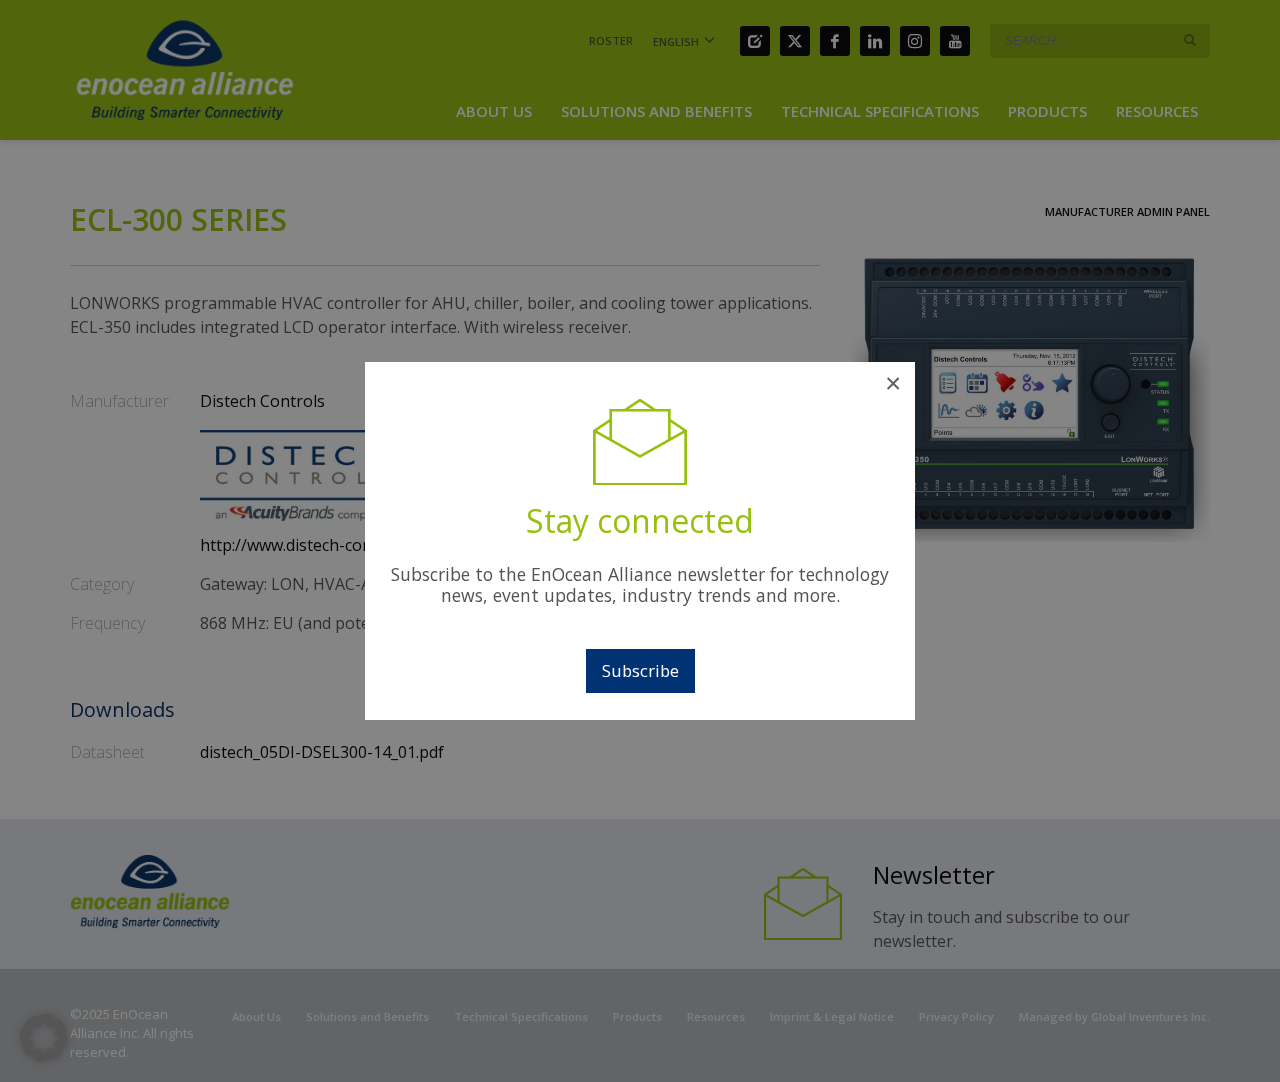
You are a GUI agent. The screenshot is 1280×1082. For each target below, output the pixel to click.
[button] (44, 1038)
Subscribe (640, 670)
